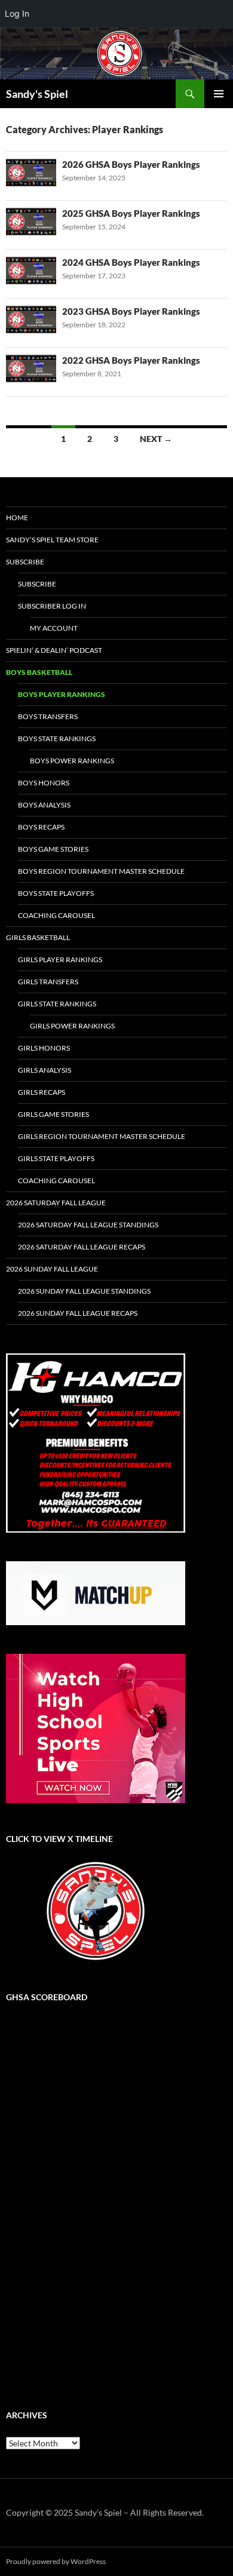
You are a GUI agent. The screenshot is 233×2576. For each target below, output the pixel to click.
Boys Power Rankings (72, 761)
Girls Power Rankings (72, 1026)
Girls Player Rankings (60, 960)
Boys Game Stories (53, 849)
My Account (54, 628)
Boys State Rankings (57, 739)
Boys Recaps (41, 827)
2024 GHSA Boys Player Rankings (131, 262)
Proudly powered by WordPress (56, 2561)
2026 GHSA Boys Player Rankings (131, 164)
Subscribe (25, 562)
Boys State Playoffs (56, 893)
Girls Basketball (38, 937)
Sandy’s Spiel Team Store (52, 540)
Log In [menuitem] (17, 13)
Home (17, 518)
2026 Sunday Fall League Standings (84, 1291)
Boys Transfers (48, 716)
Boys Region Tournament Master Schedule (101, 871)
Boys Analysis (44, 805)
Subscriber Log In (52, 606)
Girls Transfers (48, 982)
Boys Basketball (39, 672)
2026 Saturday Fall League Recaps (82, 1247)
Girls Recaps (42, 1092)
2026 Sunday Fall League (52, 1269)
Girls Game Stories (53, 1114)
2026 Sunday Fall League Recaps (78, 1313)
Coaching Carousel (56, 915)
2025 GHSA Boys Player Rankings (131, 213)
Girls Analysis (45, 1070)
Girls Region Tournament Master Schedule (102, 1136)
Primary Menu (219, 94)
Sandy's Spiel (37, 94)
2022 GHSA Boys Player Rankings (131, 360)
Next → (156, 439)
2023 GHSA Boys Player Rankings (131, 311)
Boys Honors (44, 783)
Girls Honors (44, 1048)
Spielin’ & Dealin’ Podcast (54, 650)
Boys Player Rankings (62, 694)
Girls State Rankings (57, 1004)
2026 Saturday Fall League (56, 1203)
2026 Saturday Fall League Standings (88, 1225)
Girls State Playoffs (56, 1158)
